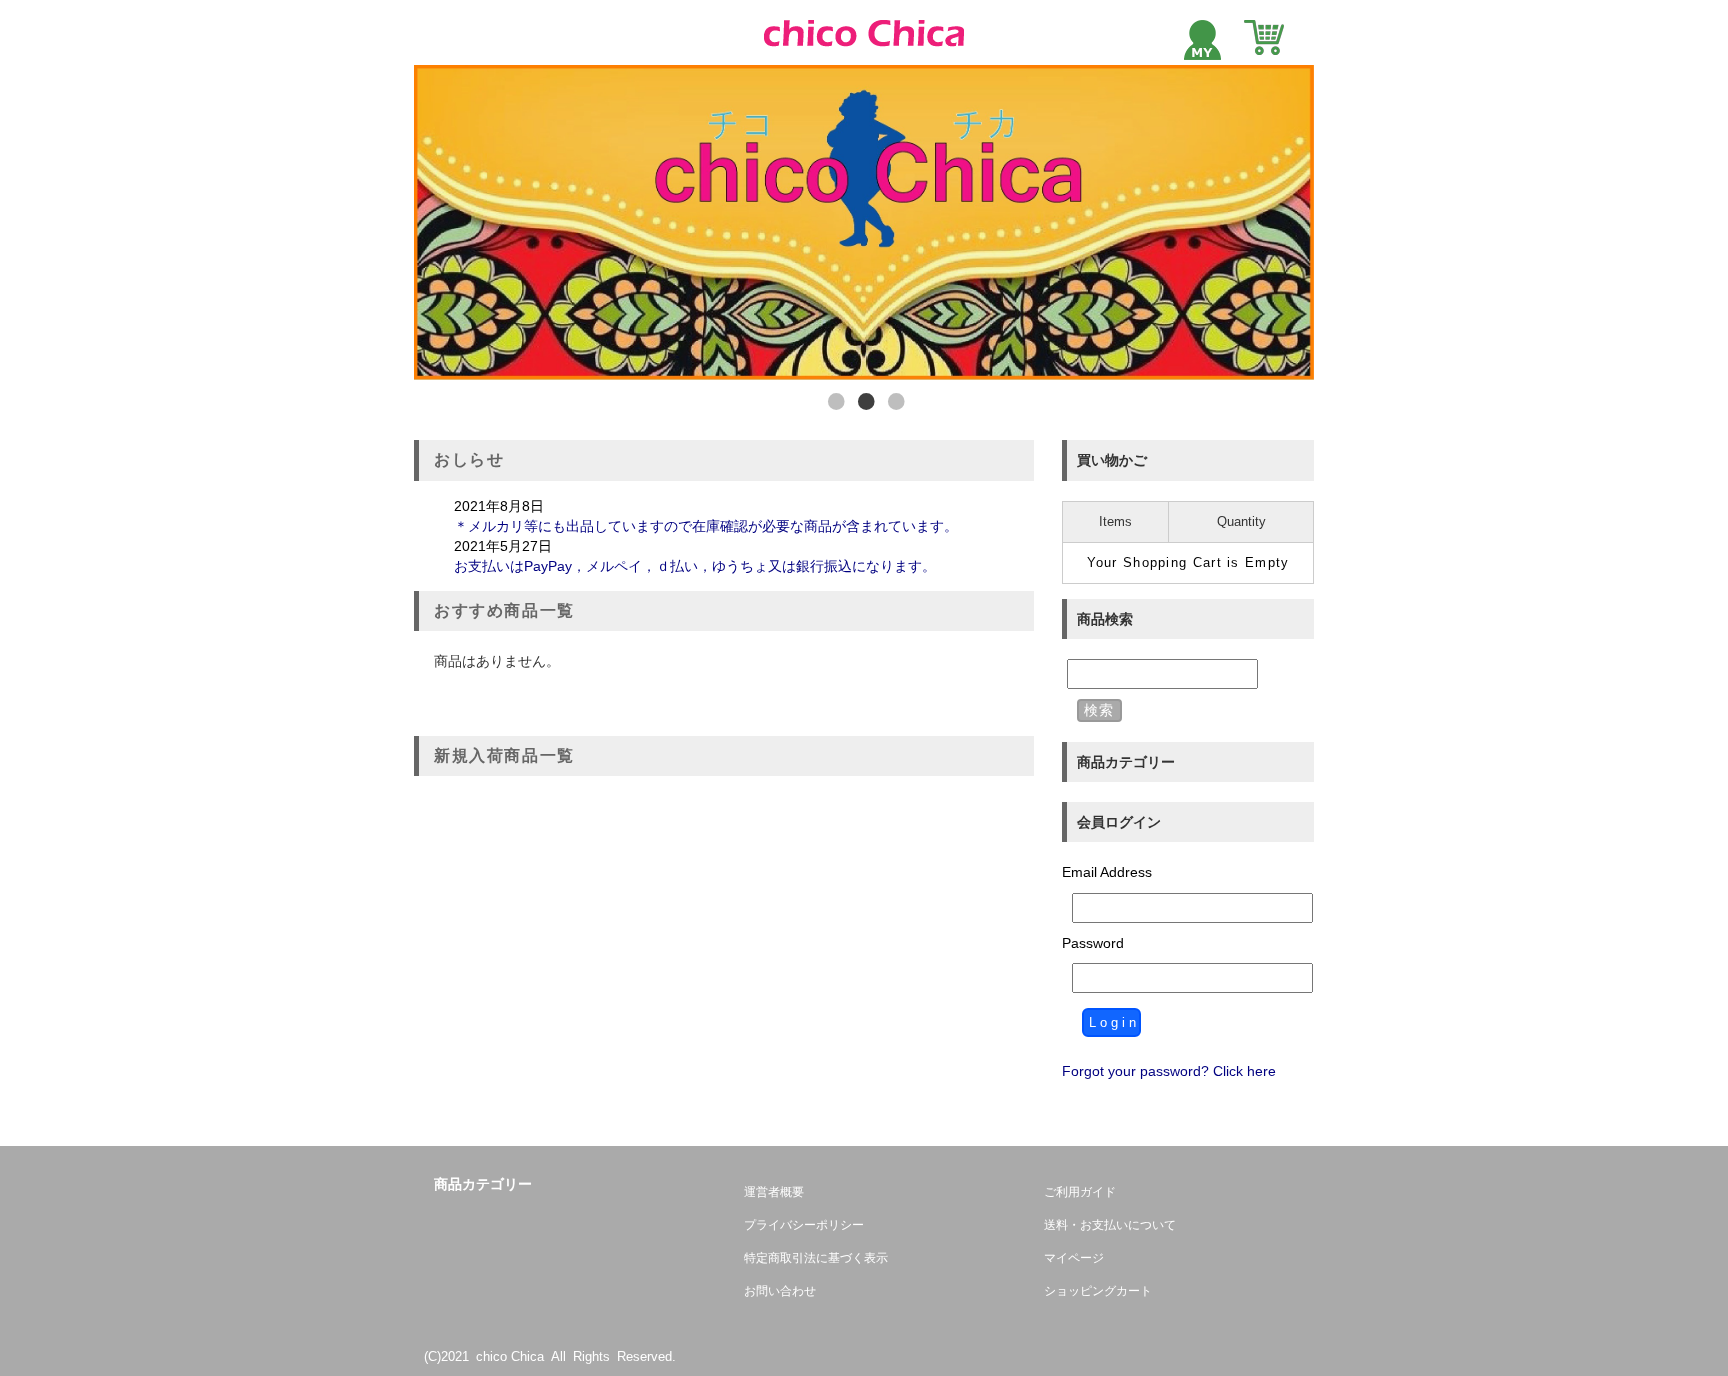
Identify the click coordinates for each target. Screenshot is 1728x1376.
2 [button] (864, 402)
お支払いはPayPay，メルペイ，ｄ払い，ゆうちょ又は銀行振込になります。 (695, 566)
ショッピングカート (1098, 1291)
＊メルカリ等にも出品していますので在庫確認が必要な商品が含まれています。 (734, 526)
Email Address (1107, 872)
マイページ (1074, 1258)
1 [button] (834, 402)
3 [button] (894, 402)
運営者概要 (774, 1192)
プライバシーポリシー (804, 1225)
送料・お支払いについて (1110, 1225)
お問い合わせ (780, 1291)
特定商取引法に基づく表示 (816, 1258)
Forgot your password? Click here (1169, 1071)
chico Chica (510, 1356)
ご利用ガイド (1080, 1192)
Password (1093, 943)
